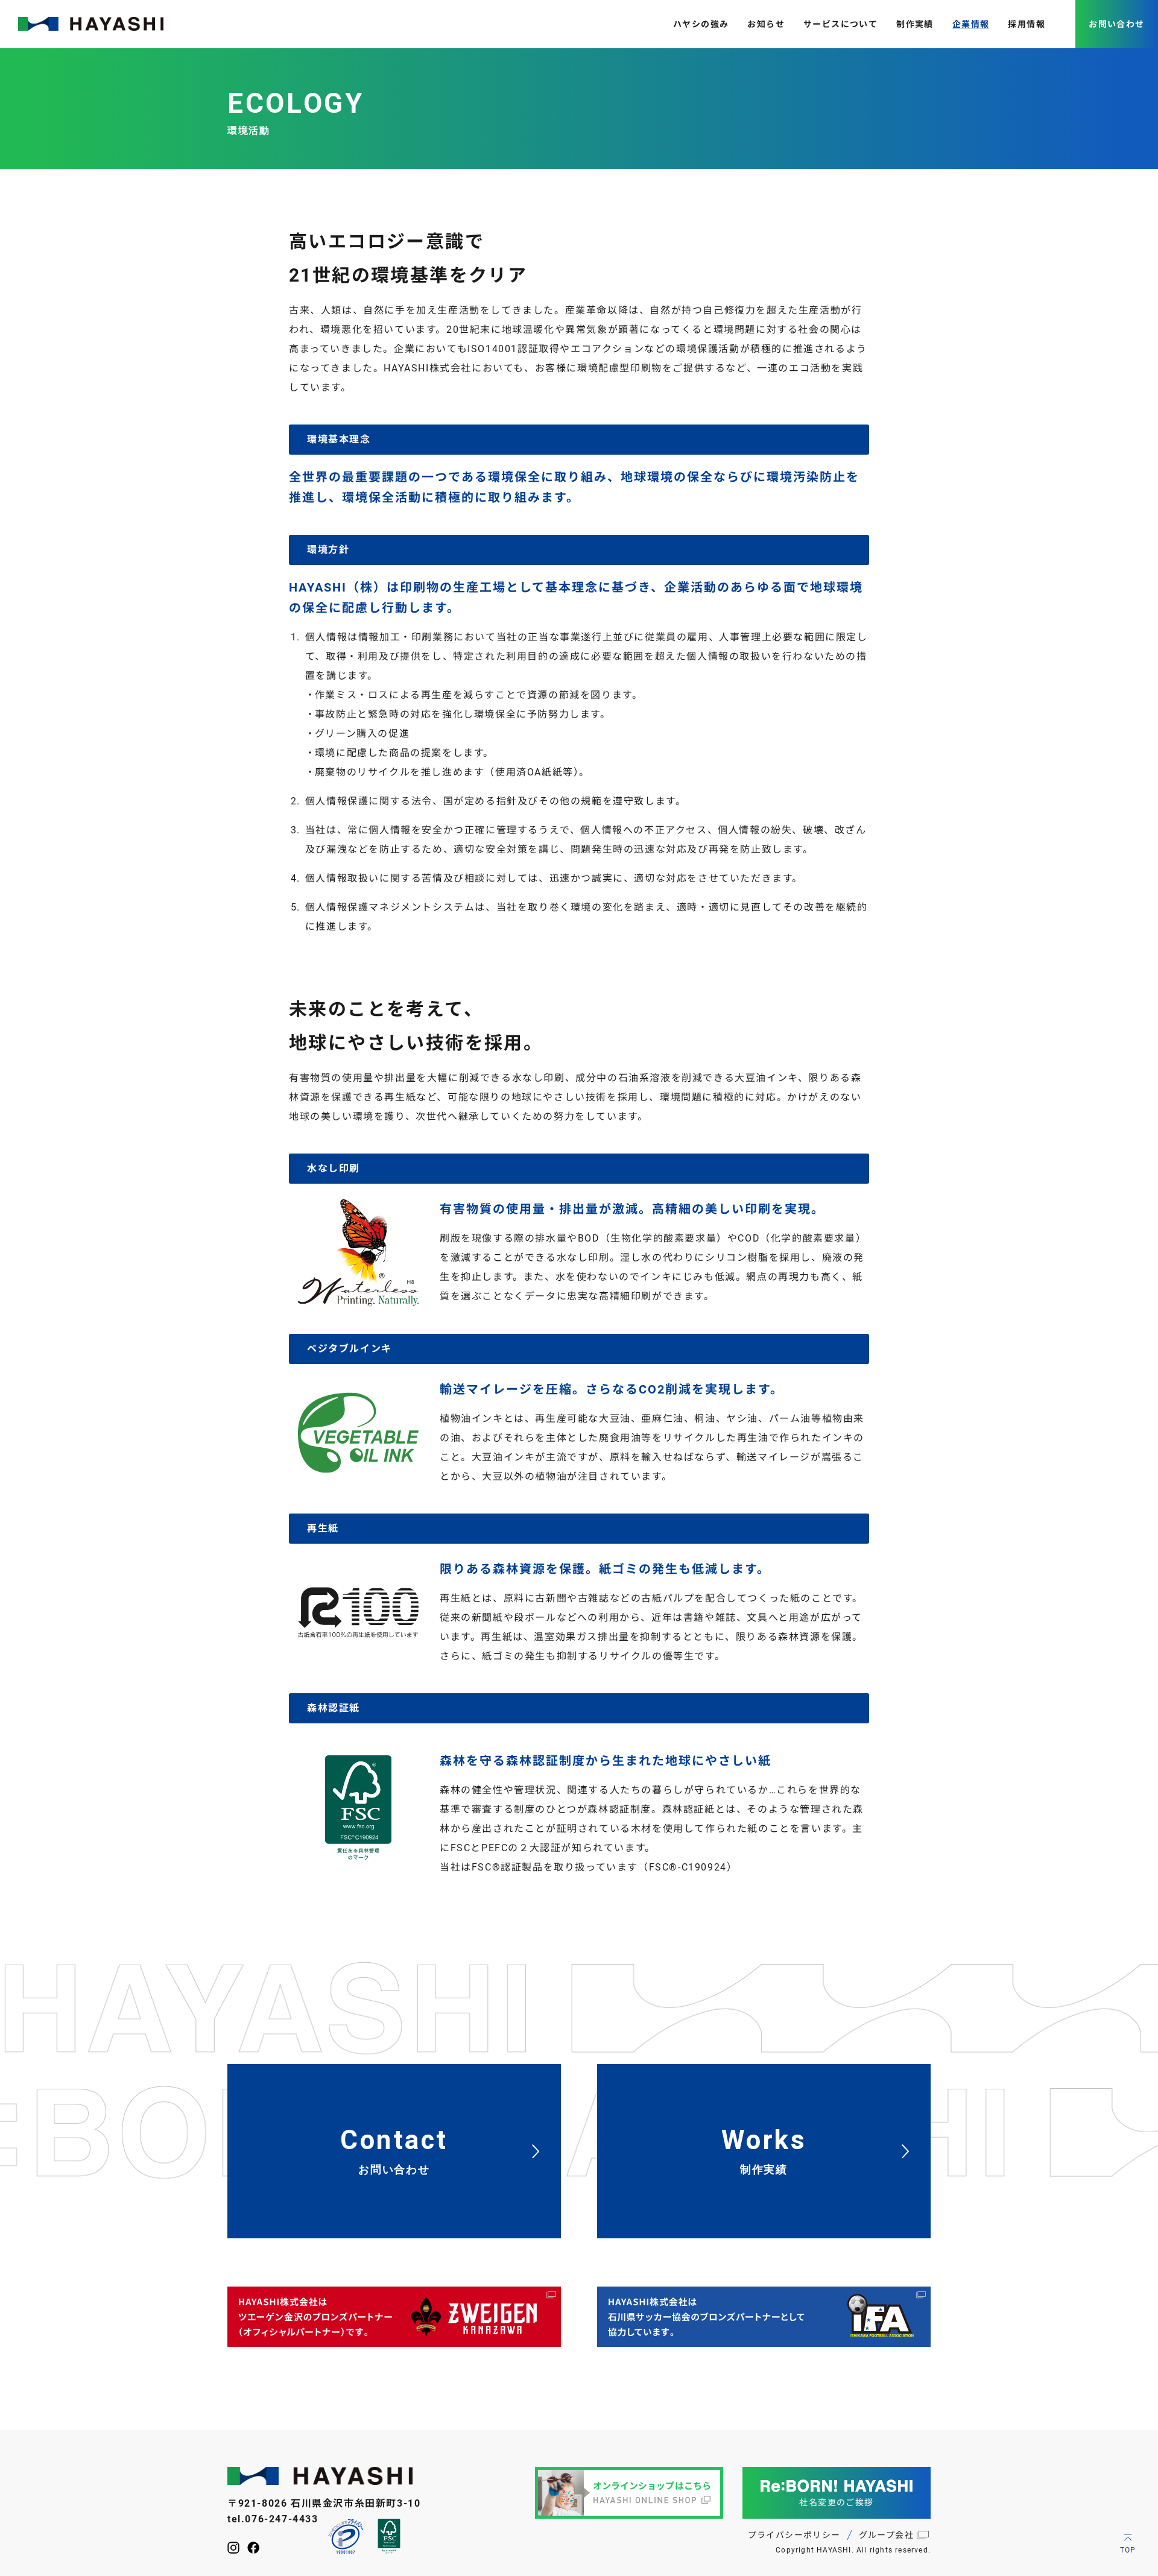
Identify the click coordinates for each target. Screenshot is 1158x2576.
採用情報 (1027, 24)
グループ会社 (886, 2535)
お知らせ (766, 24)
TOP (1128, 2550)
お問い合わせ (1116, 24)
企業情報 (971, 24)
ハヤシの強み (701, 24)
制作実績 (915, 24)
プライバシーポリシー (794, 2535)
